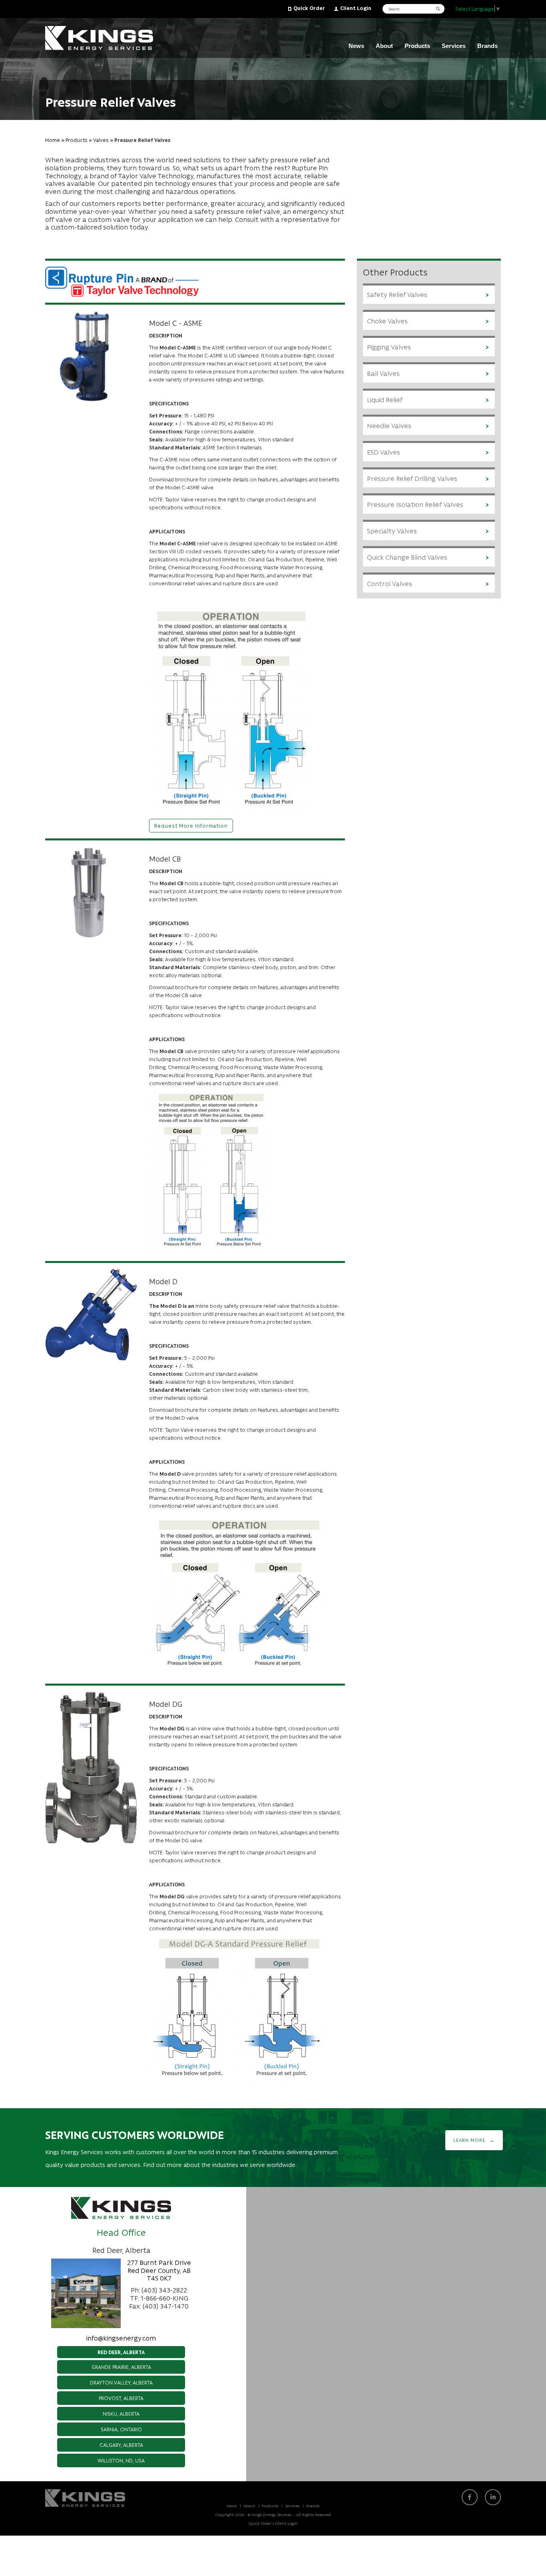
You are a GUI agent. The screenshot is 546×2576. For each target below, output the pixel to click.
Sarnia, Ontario (121, 2429)
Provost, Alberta (121, 2398)
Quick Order (309, 8)
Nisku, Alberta (121, 2413)
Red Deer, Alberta (121, 2352)
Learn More (469, 2140)
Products (417, 46)
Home (53, 140)
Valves (101, 140)
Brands (487, 46)
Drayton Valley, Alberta (121, 2382)
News (356, 46)
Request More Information (191, 825)
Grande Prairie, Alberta (121, 2367)
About (384, 46)
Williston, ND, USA (121, 2460)
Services (454, 46)
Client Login (356, 8)
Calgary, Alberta (121, 2445)
